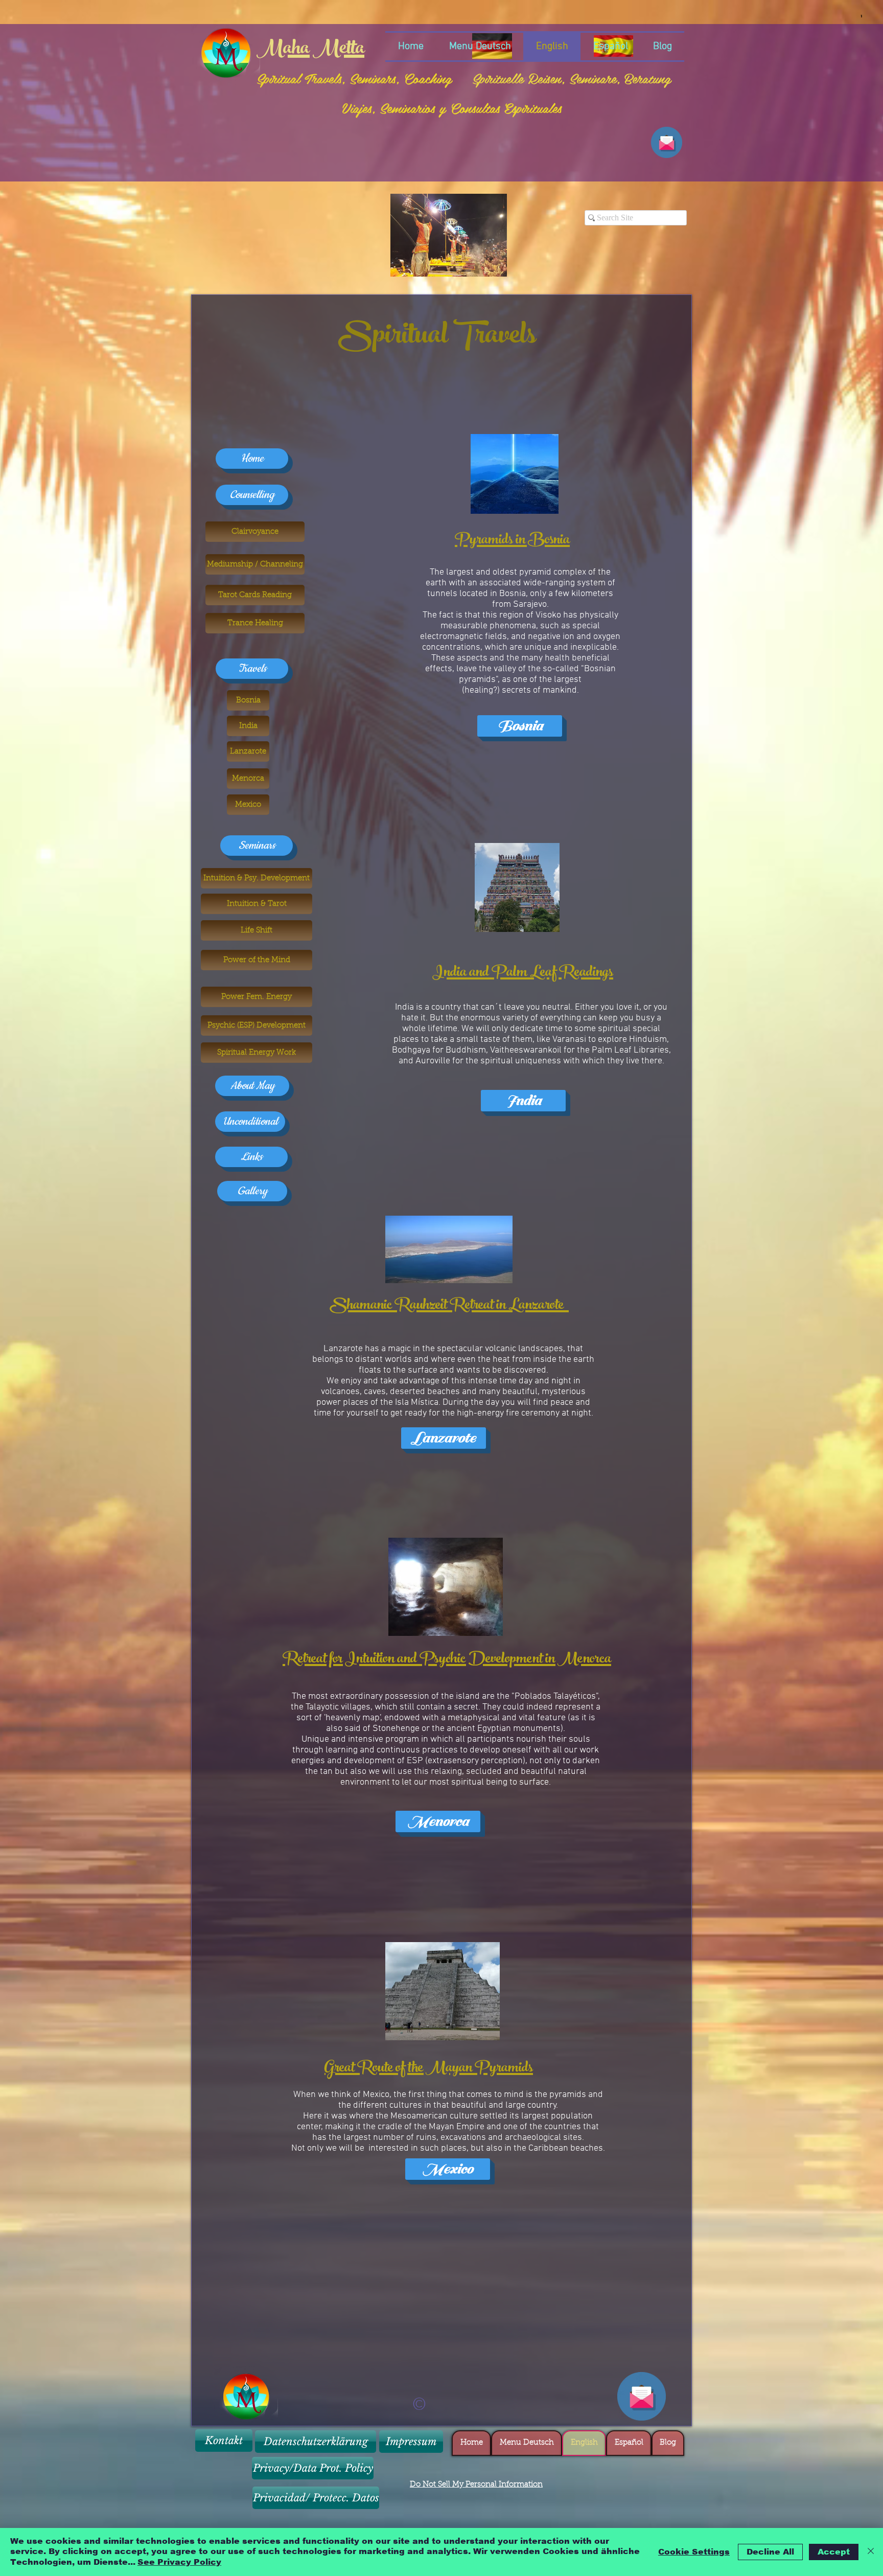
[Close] (871, 2552)
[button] (449, 235)
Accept (834, 2552)
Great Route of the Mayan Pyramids (429, 2069)
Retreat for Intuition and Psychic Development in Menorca (447, 1660)
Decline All (770, 2552)
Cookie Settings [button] (694, 2552)
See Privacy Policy (179, 2562)
